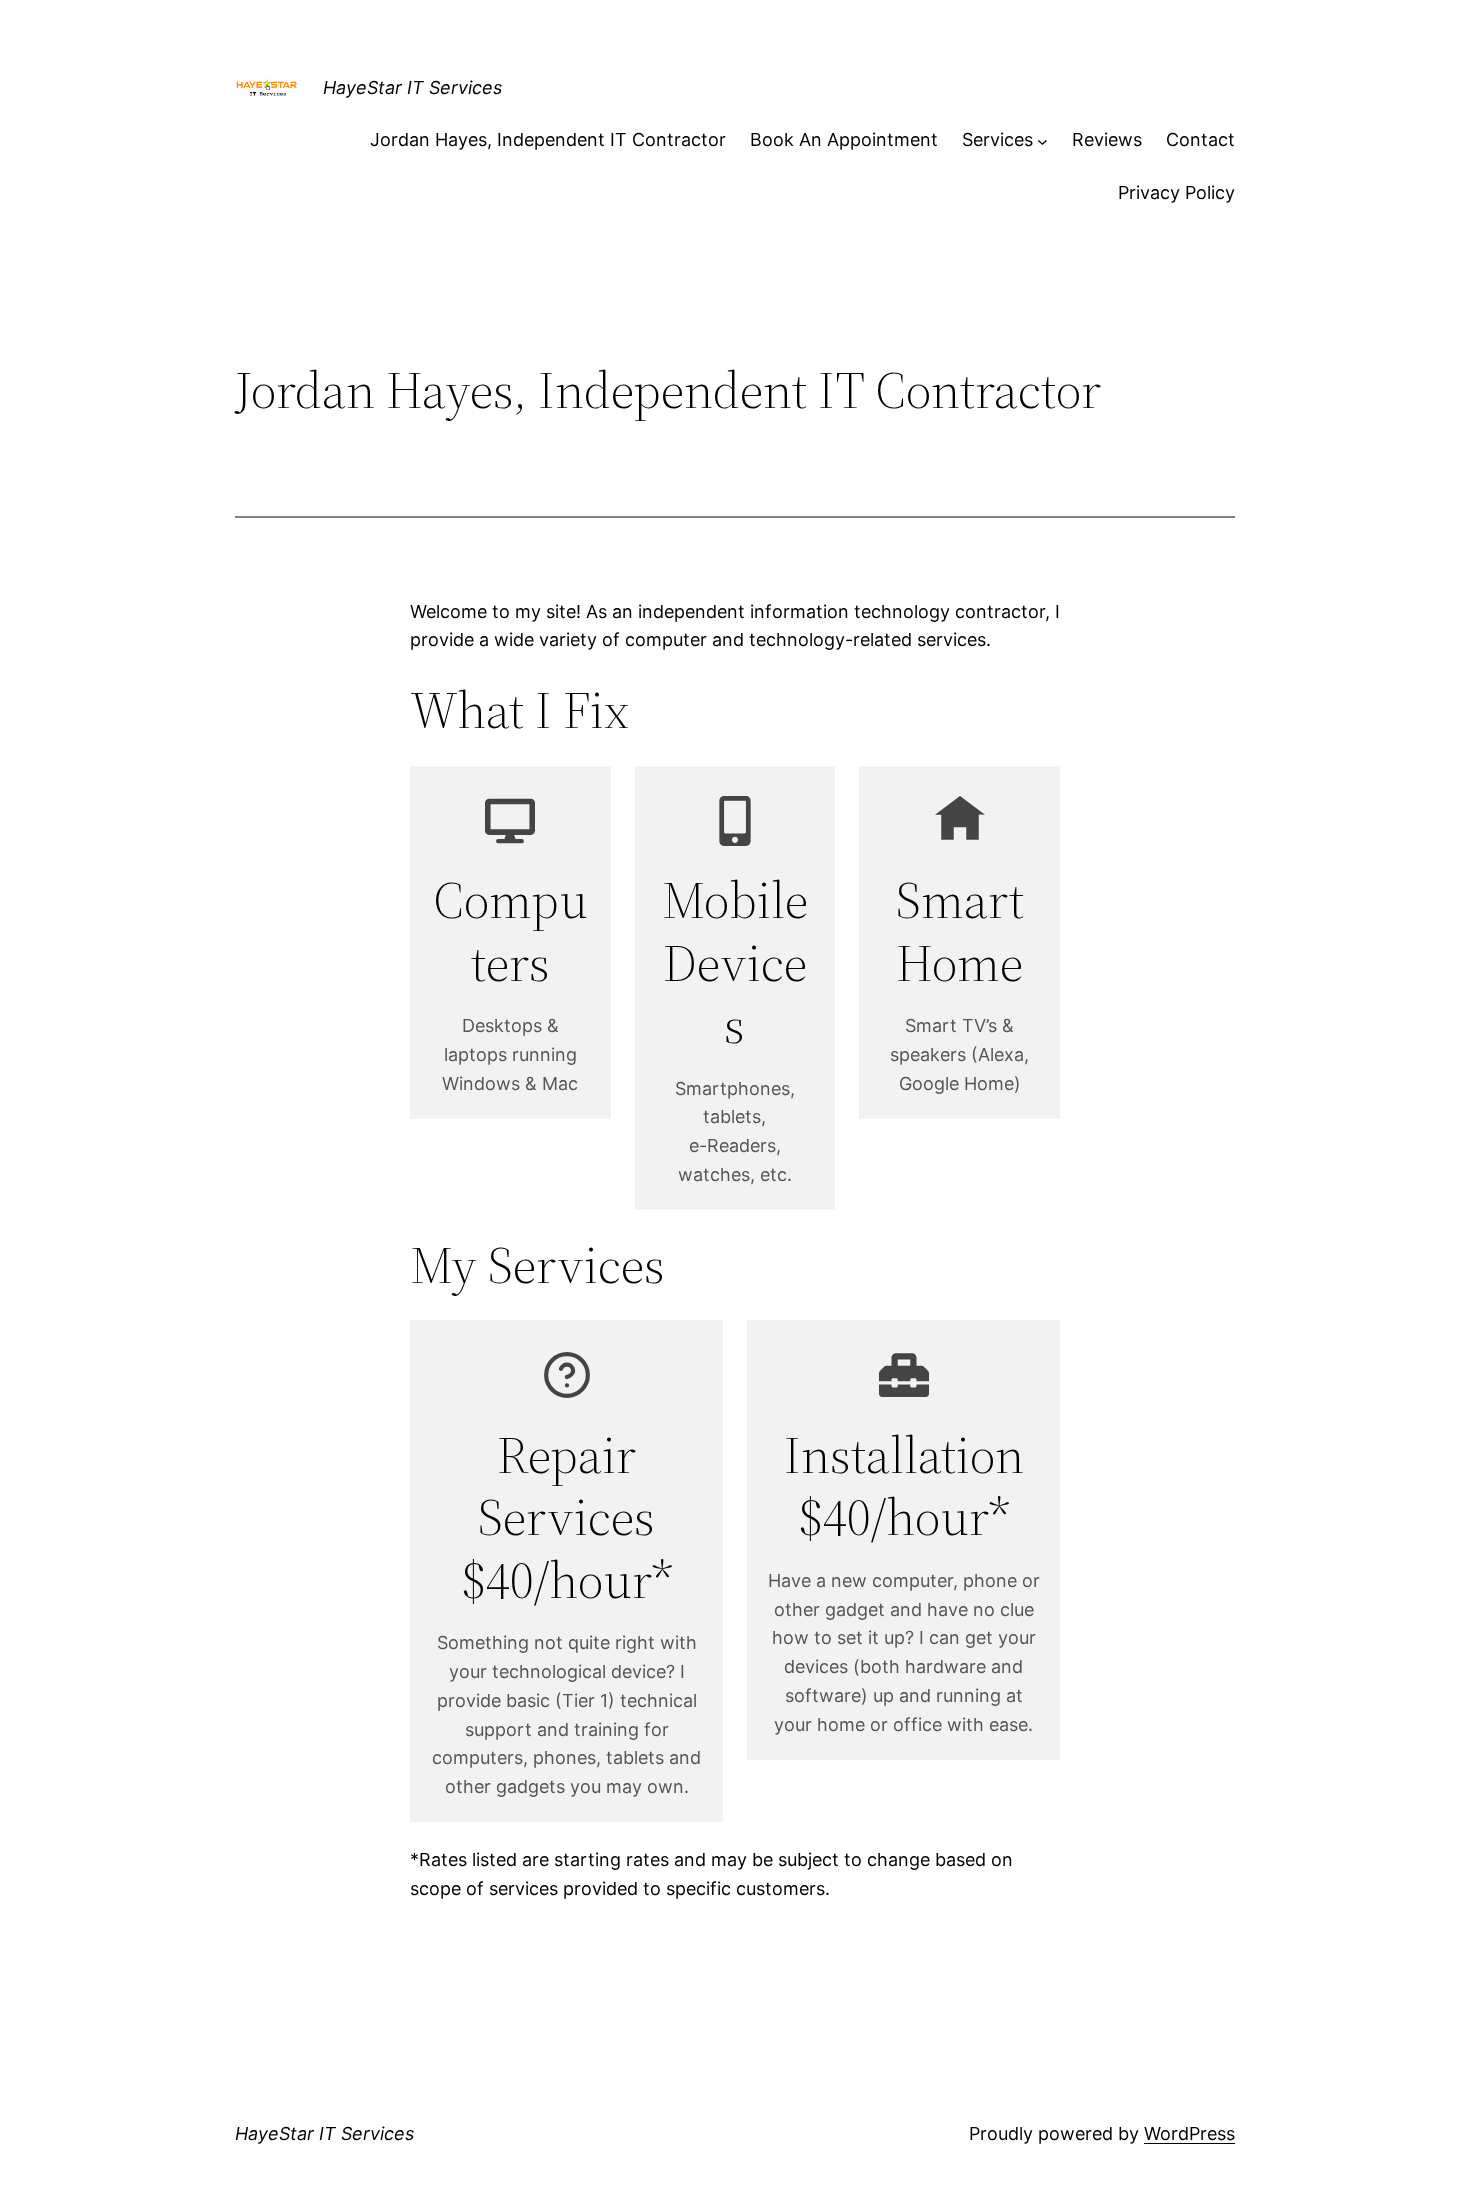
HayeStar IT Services (412, 87)
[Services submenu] (1042, 140)
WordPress (1189, 2133)
